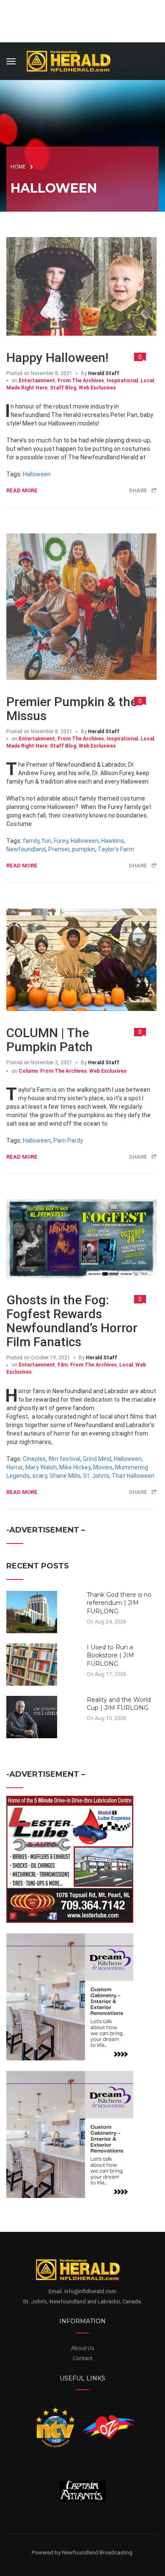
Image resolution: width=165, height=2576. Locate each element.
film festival (64, 1459)
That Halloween (133, 1476)
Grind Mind (97, 1459)
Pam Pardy (68, 1140)
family (31, 841)
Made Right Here (27, 388)
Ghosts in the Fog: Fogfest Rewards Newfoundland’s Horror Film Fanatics (72, 1321)
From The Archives (81, 381)
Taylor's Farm (116, 849)
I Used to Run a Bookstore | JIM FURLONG (110, 1655)
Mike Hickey (75, 1467)
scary (40, 1476)
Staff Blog (63, 388)
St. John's (96, 1476)
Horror (15, 1467)
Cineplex (34, 1459)
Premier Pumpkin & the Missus (72, 709)
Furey (61, 841)
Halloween (37, 474)
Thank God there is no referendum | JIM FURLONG (119, 1603)
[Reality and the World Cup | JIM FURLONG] (32, 1716)
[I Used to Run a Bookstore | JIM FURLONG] (32, 1664)
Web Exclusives (97, 388)
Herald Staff (104, 373)
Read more (22, 490)
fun (47, 841)
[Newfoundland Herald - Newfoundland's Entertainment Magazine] (73, 60)
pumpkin (84, 849)
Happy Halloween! (57, 358)
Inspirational (122, 381)
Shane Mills (65, 1476)
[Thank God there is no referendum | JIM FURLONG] (32, 1611)
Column (28, 1071)
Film (63, 1365)
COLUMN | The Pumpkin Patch (49, 1040)
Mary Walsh (41, 1467)
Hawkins (113, 841)
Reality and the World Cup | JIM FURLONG (119, 1704)
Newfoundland (26, 849)
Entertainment (37, 381)
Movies (103, 1467)
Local (147, 381)
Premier (59, 849)
